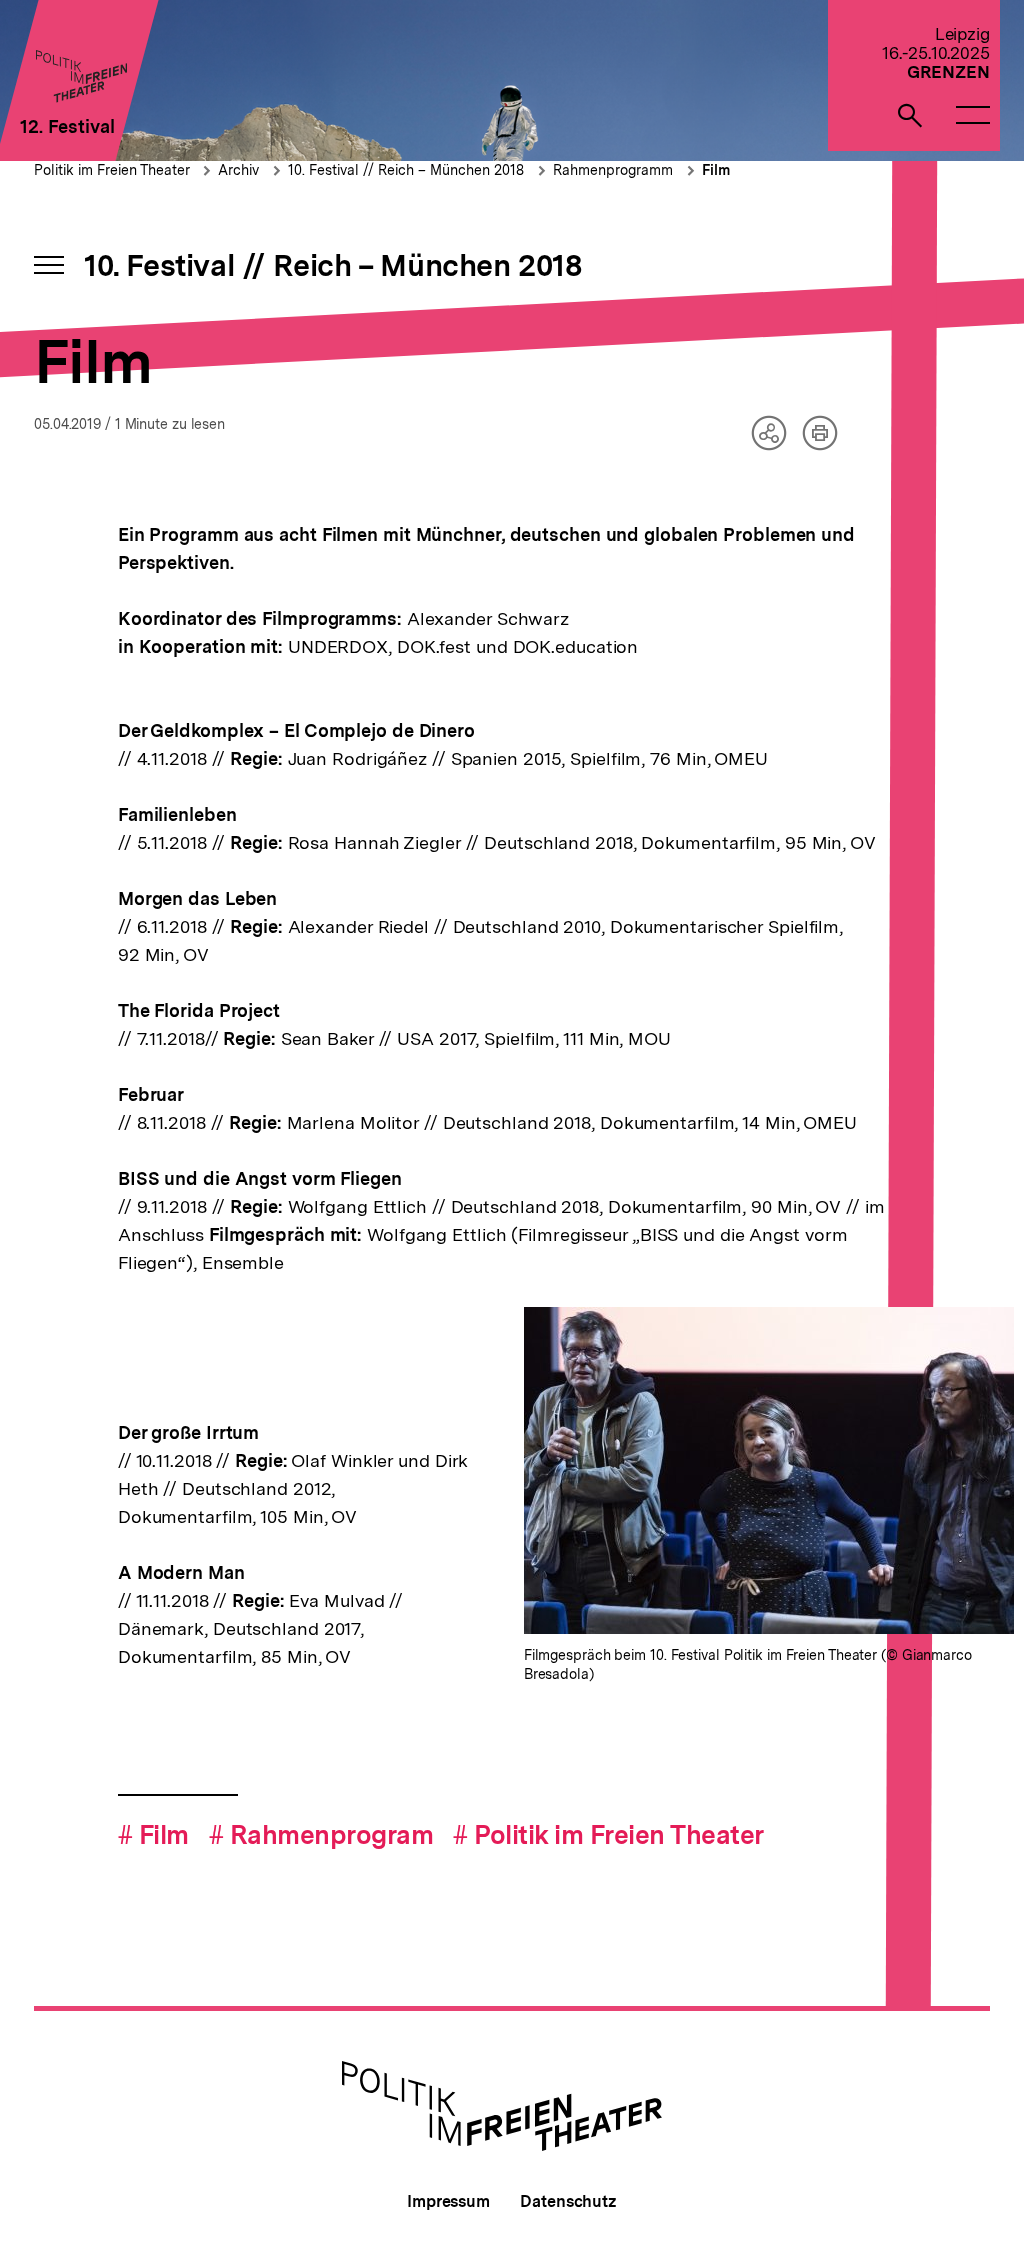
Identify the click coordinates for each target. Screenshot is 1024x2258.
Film (716, 170)
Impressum (448, 2201)
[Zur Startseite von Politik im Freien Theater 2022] (80, 96)
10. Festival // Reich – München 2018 (406, 170)
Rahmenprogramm (613, 170)
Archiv (238, 170)
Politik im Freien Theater (114, 170)
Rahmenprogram (321, 1834)
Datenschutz (568, 2201)
